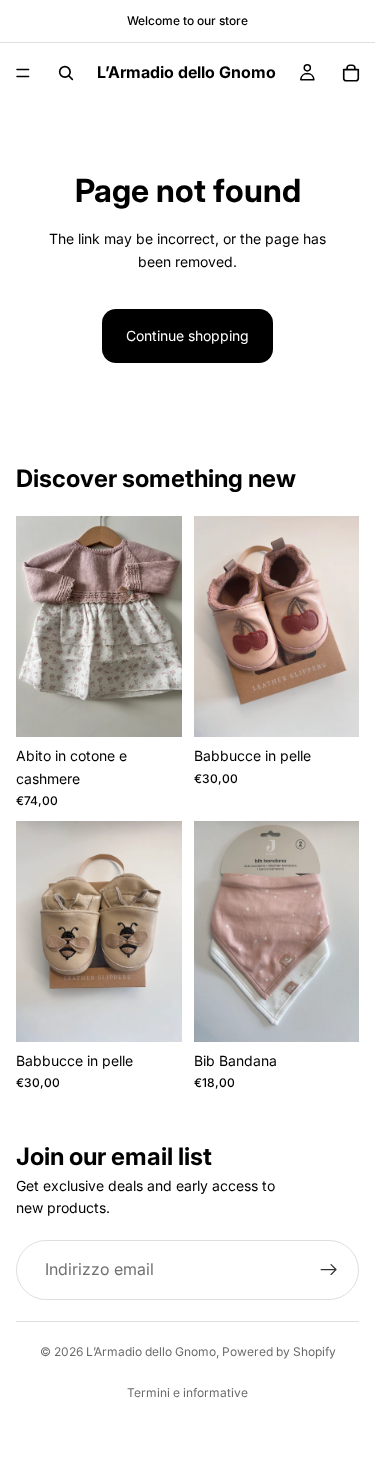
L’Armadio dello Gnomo (151, 1351)
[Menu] (23, 73)
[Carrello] (351, 73)
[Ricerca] (66, 73)
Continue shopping (187, 335)
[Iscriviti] (329, 1270)
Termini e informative (187, 1392)
